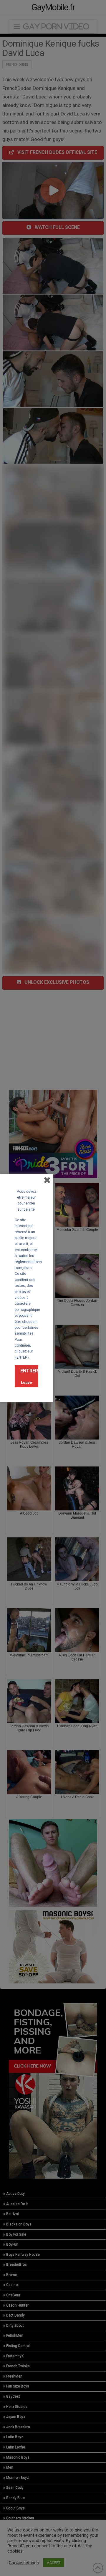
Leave (26, 1383)
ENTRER (29, 1371)
